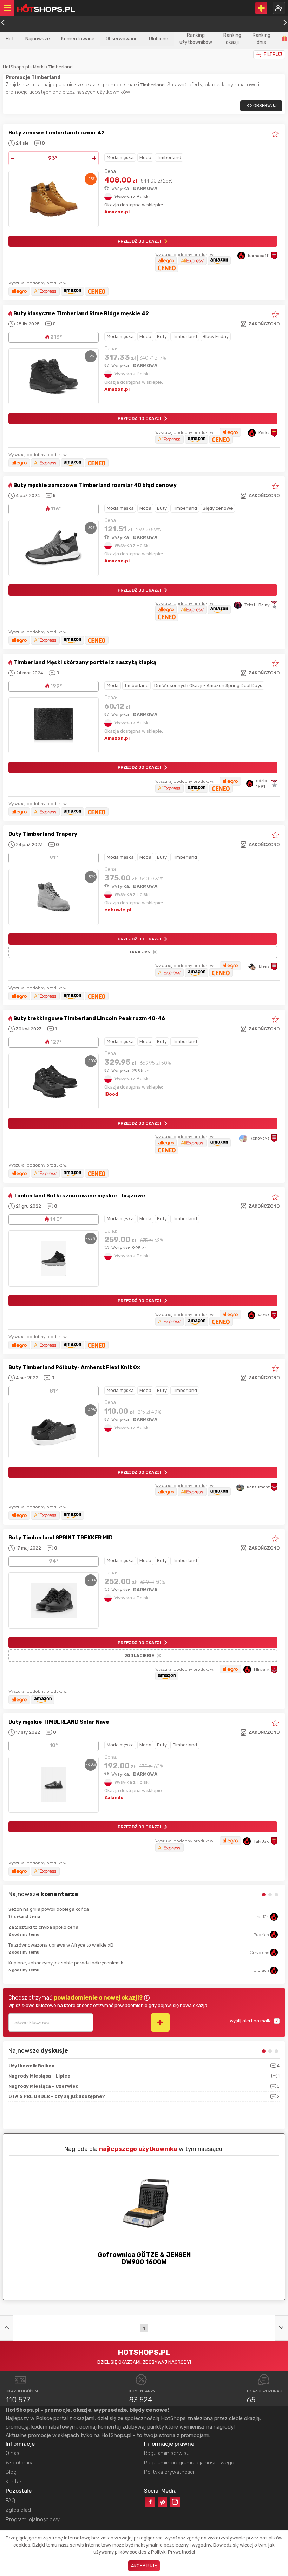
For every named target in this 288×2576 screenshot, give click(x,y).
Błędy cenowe (218, 508)
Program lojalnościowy (33, 2519)
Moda (145, 157)
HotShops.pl (16, 67)
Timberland (61, 67)
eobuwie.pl (118, 910)
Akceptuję (144, 2566)
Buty (162, 336)
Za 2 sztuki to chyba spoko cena (43, 1927)
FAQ (10, 2501)
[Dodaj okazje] (261, 8)
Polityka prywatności (169, 2472)
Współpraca (20, 2463)
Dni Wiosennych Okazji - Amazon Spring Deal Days (208, 685)
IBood (111, 1094)
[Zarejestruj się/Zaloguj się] (279, 8)
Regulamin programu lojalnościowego (189, 2463)
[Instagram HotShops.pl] (175, 2502)
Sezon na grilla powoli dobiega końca (49, 1909)
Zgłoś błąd (18, 2510)
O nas (12, 2453)
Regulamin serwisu (167, 2453)
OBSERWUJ (265, 105)
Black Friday (216, 336)
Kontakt (15, 2482)
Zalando (114, 1798)
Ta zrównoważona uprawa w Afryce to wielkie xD (61, 1945)
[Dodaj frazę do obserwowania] (160, 2022)
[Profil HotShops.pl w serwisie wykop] (162, 2502)
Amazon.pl (117, 212)
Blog (11, 2472)
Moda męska (120, 157)
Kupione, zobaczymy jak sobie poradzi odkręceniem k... (67, 1963)
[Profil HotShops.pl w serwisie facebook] (150, 2502)
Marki (39, 67)
